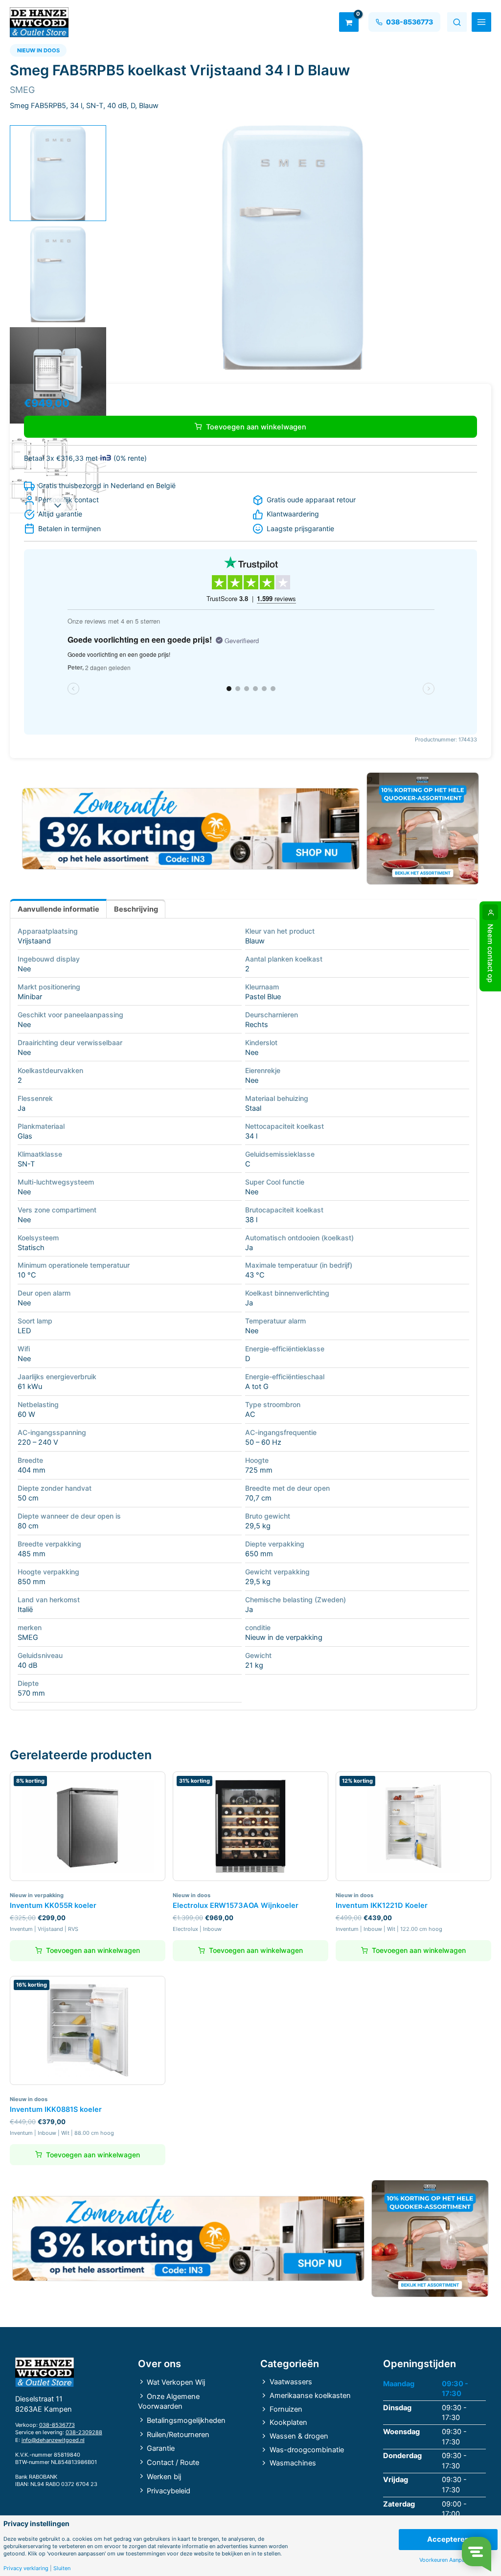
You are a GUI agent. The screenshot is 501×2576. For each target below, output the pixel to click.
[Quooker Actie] (423, 829)
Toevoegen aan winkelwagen (256, 427)
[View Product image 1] (58, 173)
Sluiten (62, 2568)
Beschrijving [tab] (136, 909)
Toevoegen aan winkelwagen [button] (93, 1950)
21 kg (254, 1665)
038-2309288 (84, 2432)
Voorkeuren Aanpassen (448, 2560)
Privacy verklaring (26, 2568)
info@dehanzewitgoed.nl (53, 2440)
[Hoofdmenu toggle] (481, 22)
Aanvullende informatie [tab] (58, 909)
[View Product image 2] (58, 274)
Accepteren (448, 2539)
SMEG (28, 1637)
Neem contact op (490, 953)
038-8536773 (57, 2425)
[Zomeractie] (191, 829)
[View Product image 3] (58, 375)
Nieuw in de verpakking (284, 1637)
